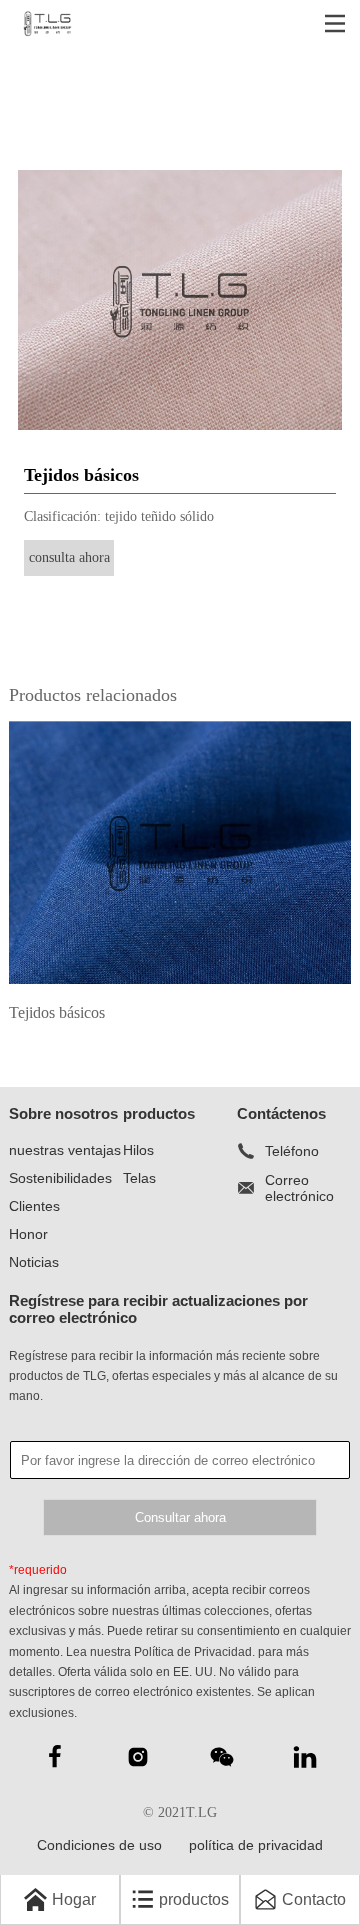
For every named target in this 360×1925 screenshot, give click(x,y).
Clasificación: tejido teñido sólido (119, 516)
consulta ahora (69, 557)
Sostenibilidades (60, 1178)
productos (159, 1113)
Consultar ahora (180, 1517)
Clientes (34, 1206)
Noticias (34, 1262)
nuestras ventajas (65, 1150)
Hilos (138, 1150)
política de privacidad (256, 1845)
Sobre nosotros (63, 1113)
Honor (28, 1234)
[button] (33, 300)
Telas (139, 1178)
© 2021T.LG (180, 1812)
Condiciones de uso (99, 1845)
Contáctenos (281, 1113)
